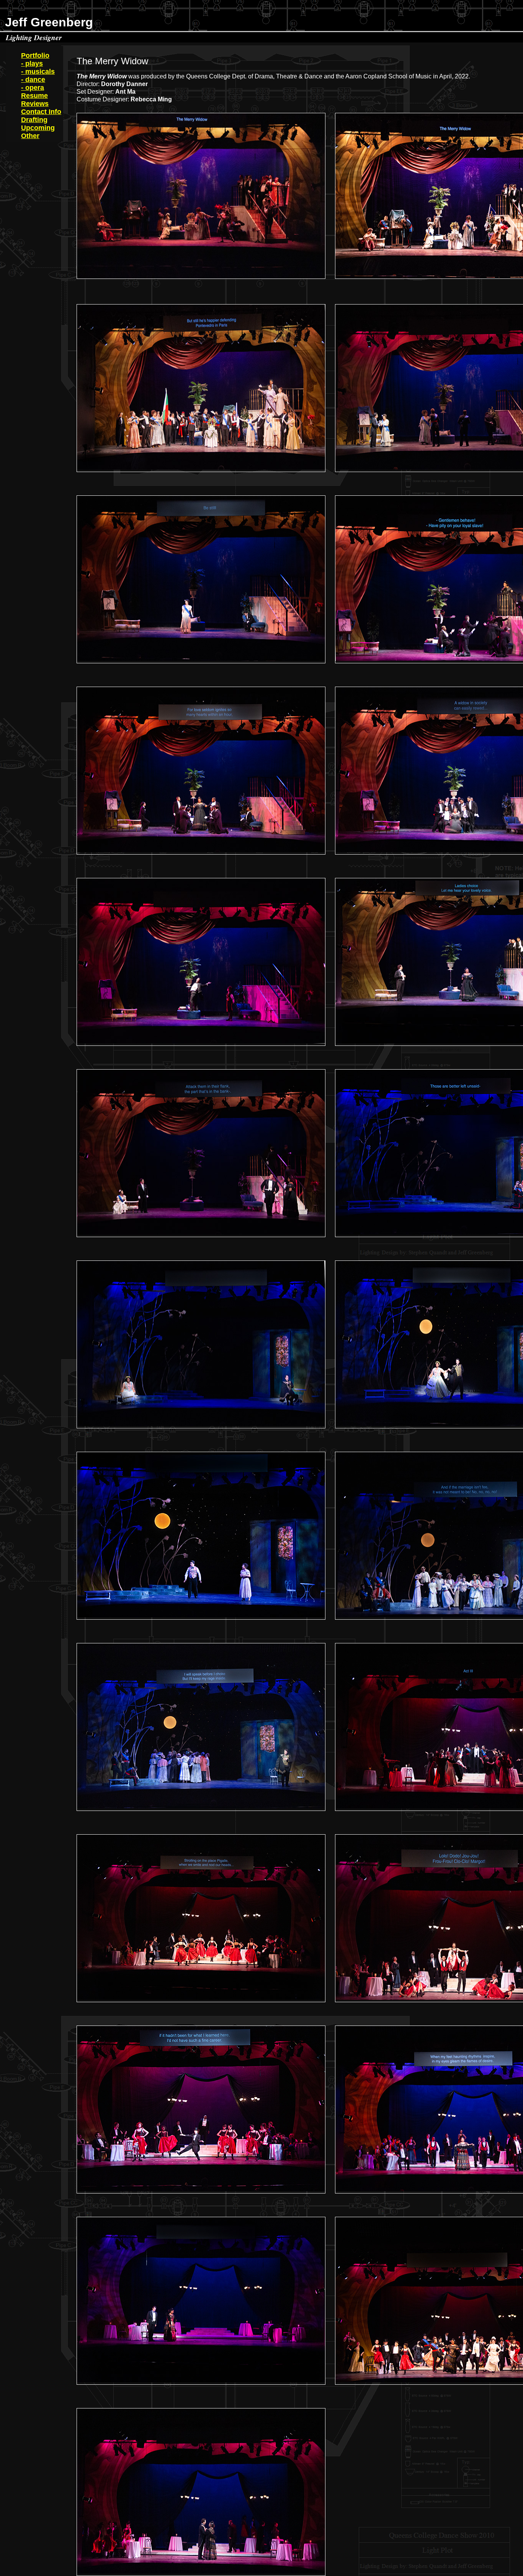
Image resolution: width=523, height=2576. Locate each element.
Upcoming (38, 128)
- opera (33, 88)
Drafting (34, 120)
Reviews (35, 104)
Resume (34, 96)
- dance (33, 80)
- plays (32, 64)
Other (30, 136)
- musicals (38, 72)
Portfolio (35, 55)
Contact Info (41, 112)
